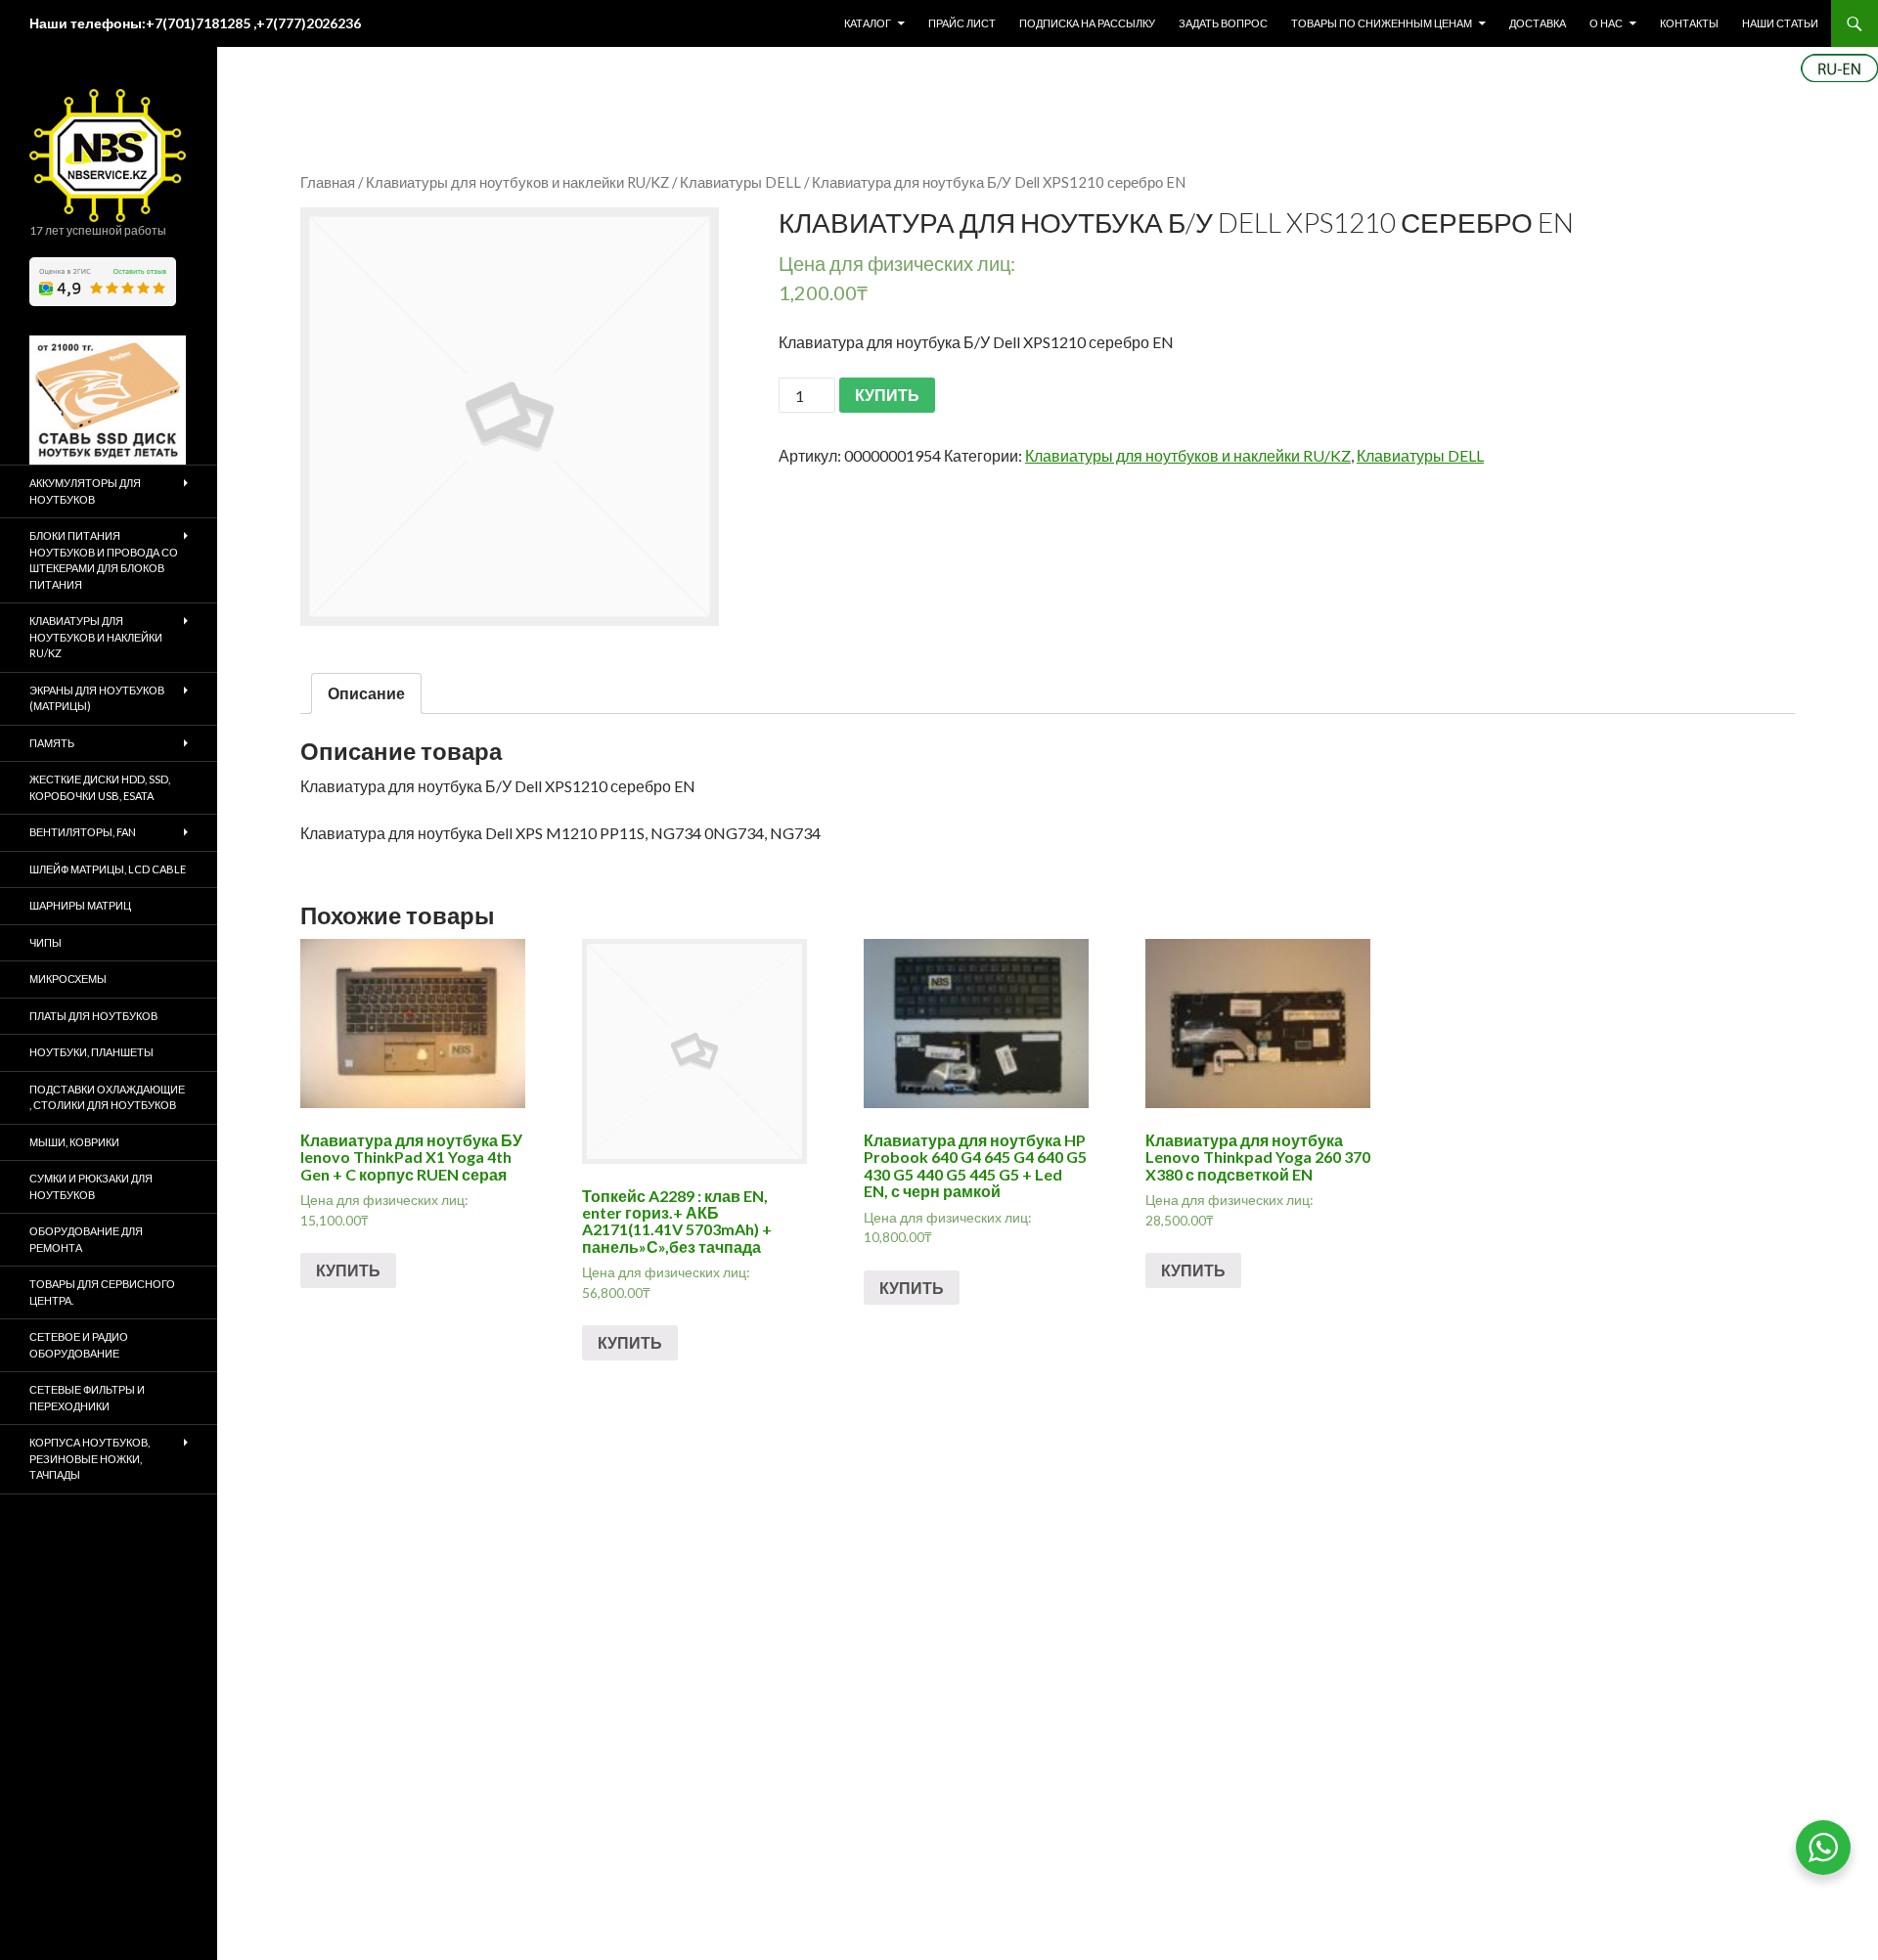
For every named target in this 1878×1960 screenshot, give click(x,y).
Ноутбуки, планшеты (91, 1052)
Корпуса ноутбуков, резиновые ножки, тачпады (89, 1458)
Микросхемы (68, 979)
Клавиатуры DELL (740, 182)
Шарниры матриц (80, 905)
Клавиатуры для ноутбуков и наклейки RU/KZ (517, 182)
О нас (1606, 23)
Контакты (1689, 23)
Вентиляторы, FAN (83, 832)
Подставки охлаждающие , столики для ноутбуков (107, 1097)
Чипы (45, 942)
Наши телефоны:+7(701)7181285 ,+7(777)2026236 (195, 23)
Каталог (868, 23)
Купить (348, 1270)
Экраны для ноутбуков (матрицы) (97, 698)
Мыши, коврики (74, 1142)
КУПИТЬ (887, 395)
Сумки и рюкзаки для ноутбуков (91, 1186)
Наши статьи (1780, 23)
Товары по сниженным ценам (1382, 23)
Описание (366, 693)
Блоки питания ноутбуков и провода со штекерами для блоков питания (104, 560)
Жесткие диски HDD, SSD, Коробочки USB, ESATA (100, 787)
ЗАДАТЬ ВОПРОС (1223, 23)
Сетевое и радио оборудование (79, 1345)
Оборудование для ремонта (86, 1239)
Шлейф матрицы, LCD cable (108, 869)
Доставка (1538, 23)
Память (52, 743)
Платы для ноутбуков (93, 1016)
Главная (328, 182)
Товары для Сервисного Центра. (102, 1292)
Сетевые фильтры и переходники (87, 1398)
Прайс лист (962, 23)
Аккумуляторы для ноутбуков (85, 491)
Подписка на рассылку (1087, 23)
